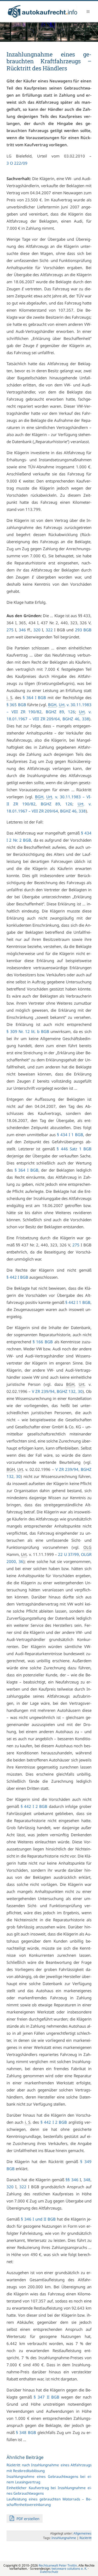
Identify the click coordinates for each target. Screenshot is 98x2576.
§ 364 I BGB (34, 697)
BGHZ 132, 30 (70, 1391)
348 (87, 2180)
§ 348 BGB (26, 2432)
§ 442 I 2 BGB (34, 1806)
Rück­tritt (85, 2538)
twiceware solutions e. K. (69, 2569)
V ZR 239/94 (43, 1391)
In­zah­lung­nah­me (64, 2538)
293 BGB (83, 630)
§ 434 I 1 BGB (70, 1135)
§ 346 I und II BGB (38, 2219)
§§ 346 (72, 2180)
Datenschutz (49, 2572)
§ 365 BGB (16, 705)
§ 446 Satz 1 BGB (74, 1149)
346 (22, 630)
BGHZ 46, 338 (76, 719)
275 (10, 630)
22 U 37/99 (68, 1554)
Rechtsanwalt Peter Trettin (58, 2565)
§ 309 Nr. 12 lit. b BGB (28, 1031)
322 (49, 630)
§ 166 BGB (43, 1342)
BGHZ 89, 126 (60, 712)
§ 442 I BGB (17, 1277)
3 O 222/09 (17, 163)
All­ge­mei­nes (82, 2533)
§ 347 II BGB (46, 2397)
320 (37, 630)
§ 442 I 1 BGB (78, 1302)
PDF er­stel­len (27, 2519)
